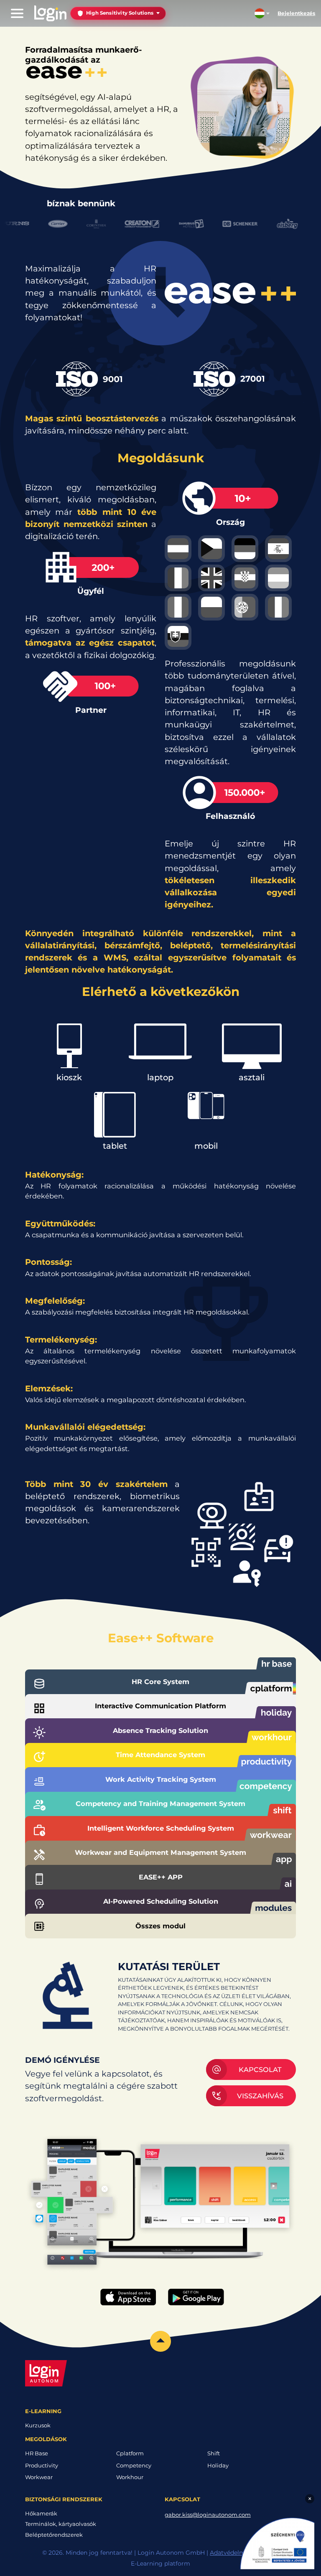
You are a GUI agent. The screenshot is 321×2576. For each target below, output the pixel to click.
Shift (214, 2453)
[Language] (262, 13)
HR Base (37, 2453)
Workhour (130, 2477)
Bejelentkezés (296, 13)
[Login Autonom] (50, 13)
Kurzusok (38, 2425)
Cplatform (130, 2453)
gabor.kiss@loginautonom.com (208, 2515)
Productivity (42, 2465)
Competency (134, 2465)
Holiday (218, 2465)
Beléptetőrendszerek (54, 2535)
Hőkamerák (41, 2513)
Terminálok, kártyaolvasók (61, 2524)
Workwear (39, 2477)
